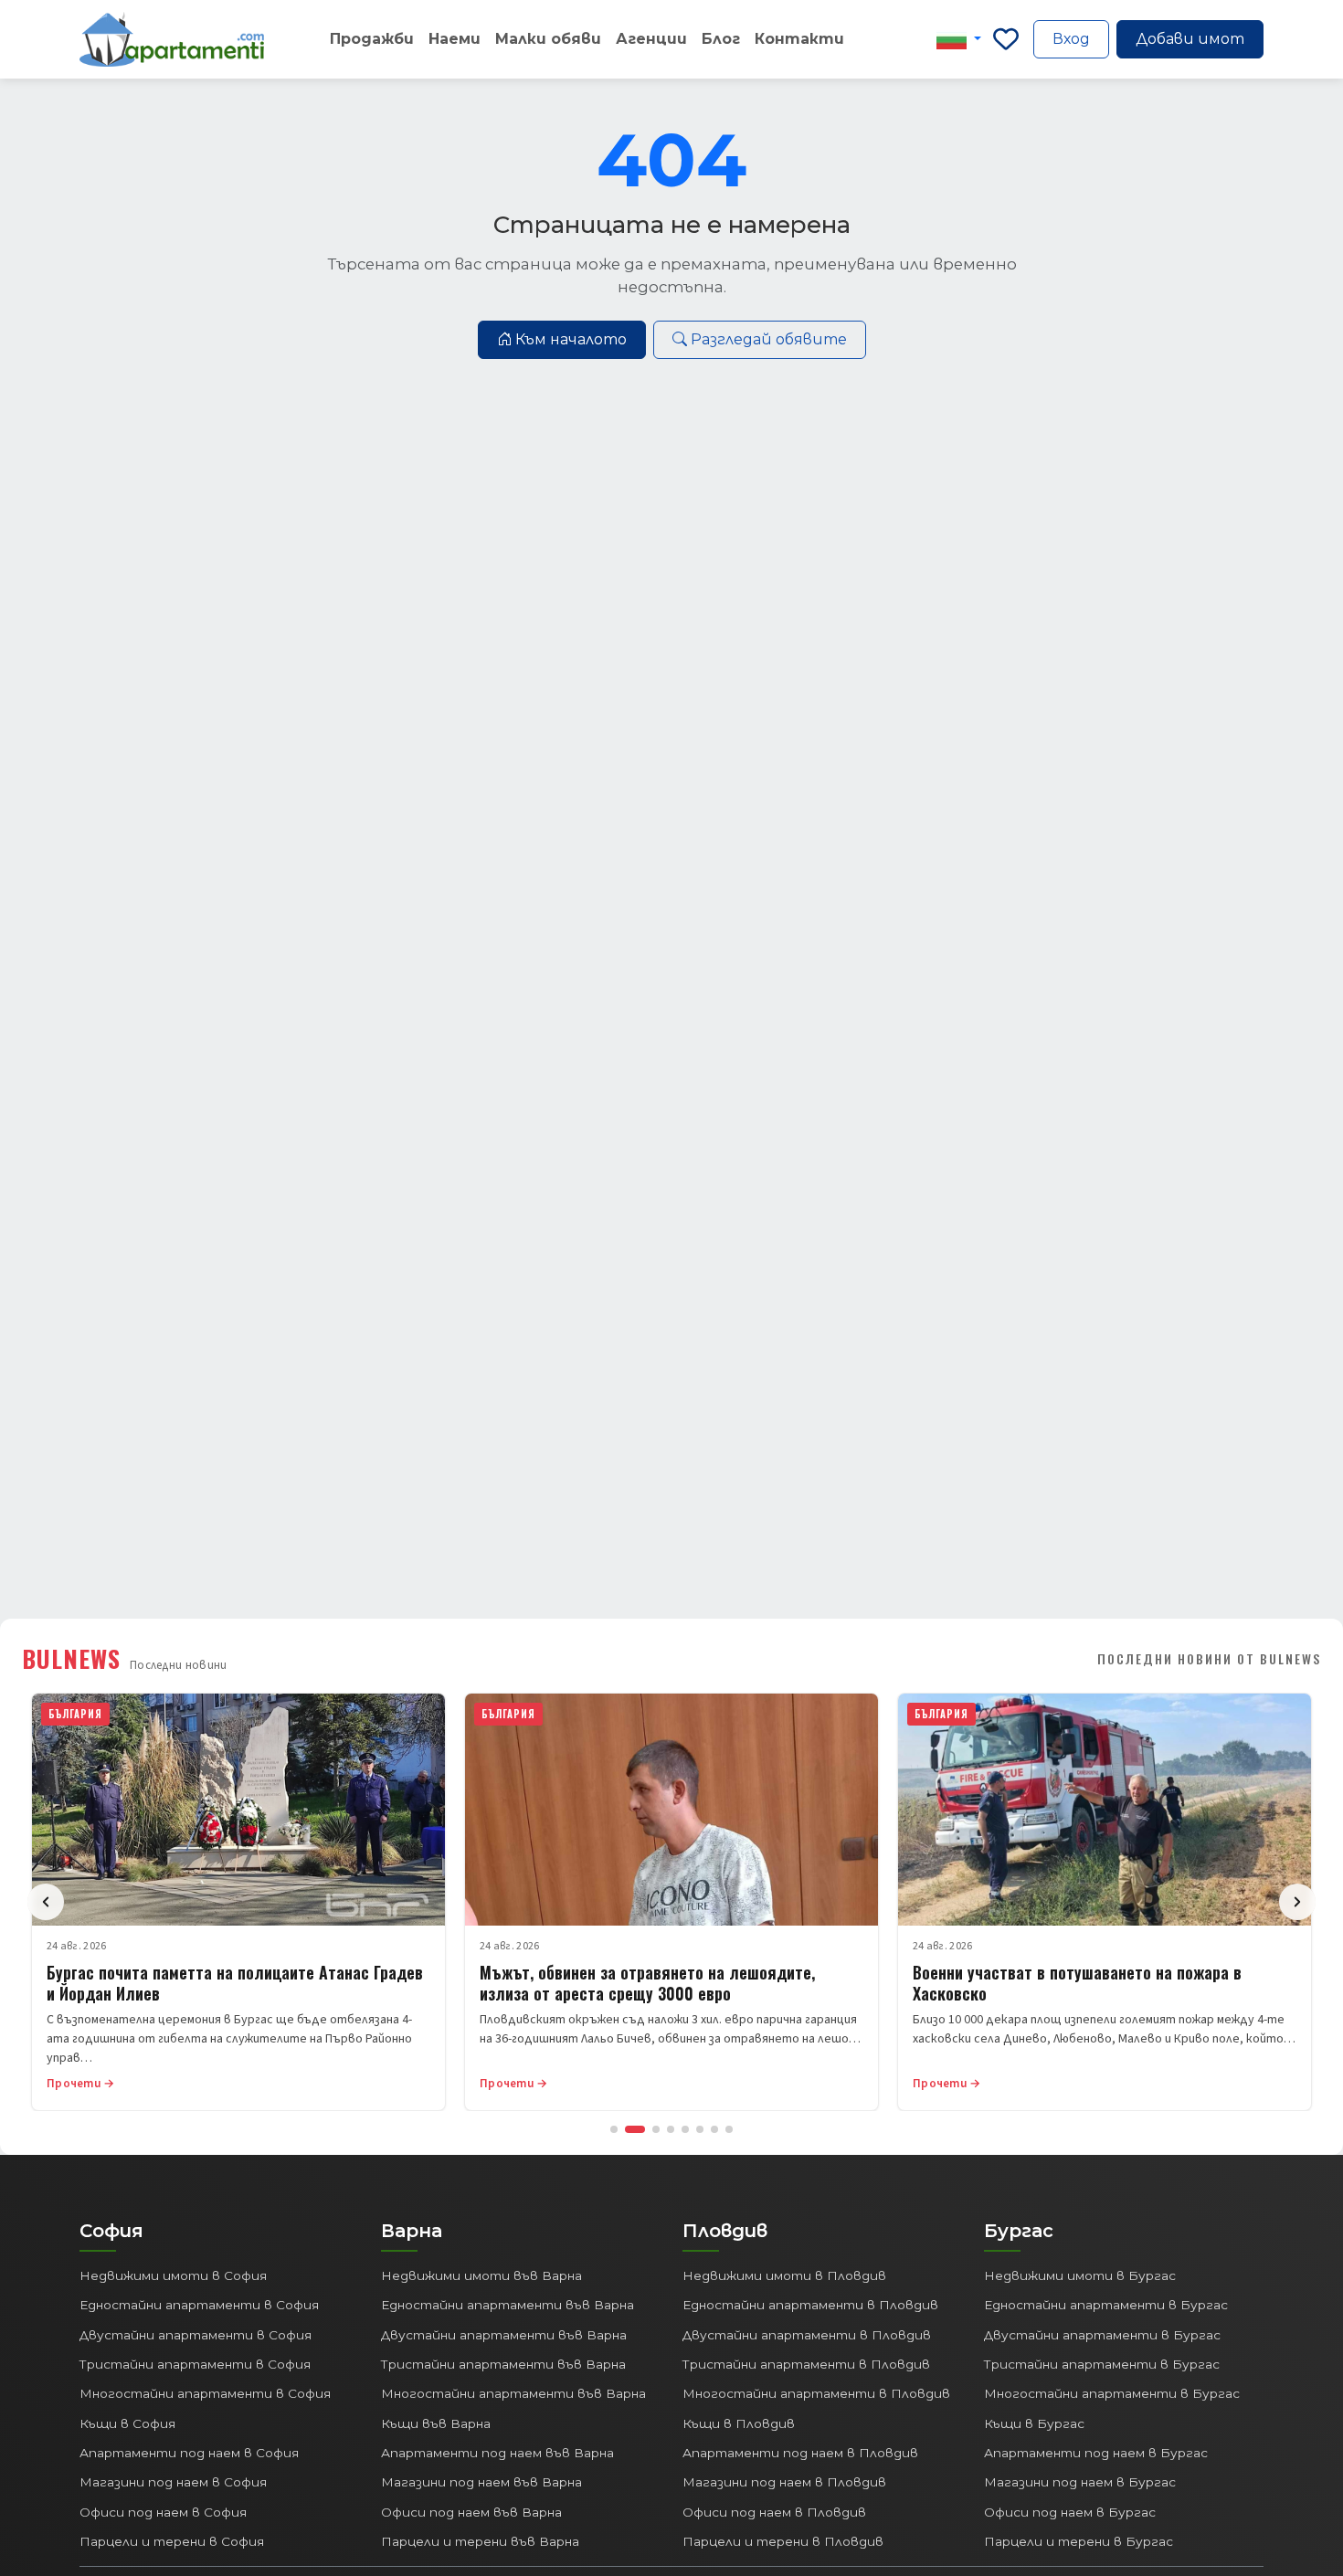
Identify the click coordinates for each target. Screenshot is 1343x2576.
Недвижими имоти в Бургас (1080, 2275)
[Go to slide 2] (635, 2129)
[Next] (1297, 1902)
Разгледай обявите (769, 339)
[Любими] (1006, 39)
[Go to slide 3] (656, 2129)
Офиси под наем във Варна (471, 2512)
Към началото (571, 339)
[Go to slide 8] (729, 2129)
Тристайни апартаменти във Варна (503, 2364)
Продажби (372, 39)
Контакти (799, 39)
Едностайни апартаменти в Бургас (1106, 2305)
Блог (721, 39)
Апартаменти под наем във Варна (497, 2453)
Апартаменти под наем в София (189, 2453)
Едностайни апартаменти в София (199, 2305)
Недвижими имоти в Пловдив (784, 2275)
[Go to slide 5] (685, 2129)
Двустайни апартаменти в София (196, 2335)
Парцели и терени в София (172, 2541)
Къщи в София (127, 2423)
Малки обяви (548, 39)
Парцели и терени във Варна (480, 2541)
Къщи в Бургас (1034, 2423)
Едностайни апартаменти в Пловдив (810, 2305)
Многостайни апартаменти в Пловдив (816, 2393)
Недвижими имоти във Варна (481, 2275)
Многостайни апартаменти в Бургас (1112, 2393)
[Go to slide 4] (671, 2129)
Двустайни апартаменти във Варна (504, 2335)
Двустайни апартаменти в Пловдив (807, 2335)
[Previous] (46, 1902)
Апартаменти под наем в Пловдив (800, 2453)
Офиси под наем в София (163, 2512)
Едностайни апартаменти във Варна (508, 2305)
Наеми (455, 39)
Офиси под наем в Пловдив (774, 2512)
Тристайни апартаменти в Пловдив (806, 2364)
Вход (1071, 39)
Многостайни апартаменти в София (205, 2393)
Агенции (651, 39)
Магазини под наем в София (173, 2482)
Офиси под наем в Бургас (1070, 2512)
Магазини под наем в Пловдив (784, 2482)
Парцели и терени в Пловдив (783, 2541)
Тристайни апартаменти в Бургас (1102, 2364)
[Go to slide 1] (614, 2129)
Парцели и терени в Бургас (1079, 2541)
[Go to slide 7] (714, 2129)
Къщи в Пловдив (739, 2423)
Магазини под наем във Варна (481, 2482)
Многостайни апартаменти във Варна (513, 2393)
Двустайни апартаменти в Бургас (1102, 2335)
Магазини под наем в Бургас (1080, 2482)
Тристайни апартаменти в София (195, 2364)
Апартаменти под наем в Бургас (1096, 2453)
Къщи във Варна (436, 2423)
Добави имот (1190, 39)
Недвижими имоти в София (173, 2275)
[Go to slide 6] (700, 2129)
